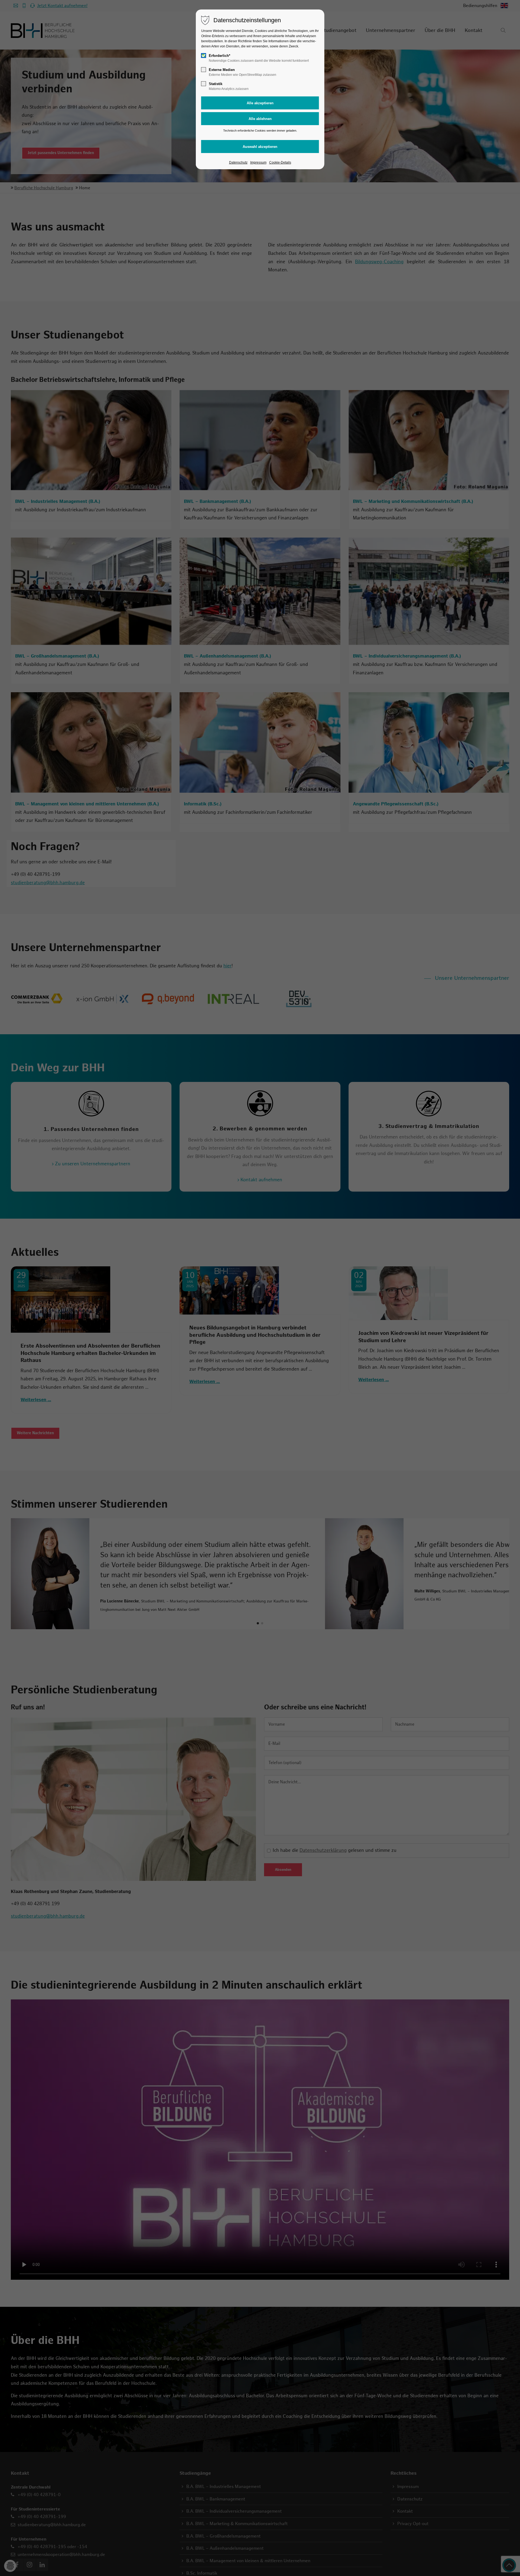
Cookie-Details (280, 162)
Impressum (258, 162)
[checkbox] (204, 56)
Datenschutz (238, 162)
